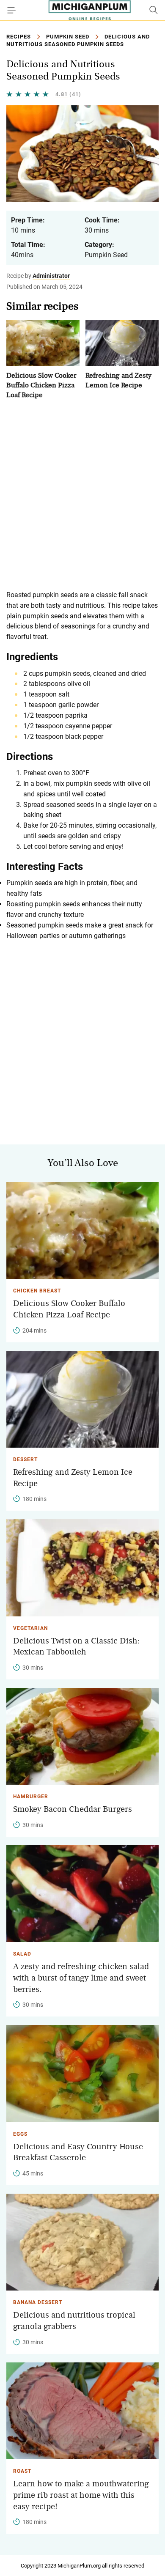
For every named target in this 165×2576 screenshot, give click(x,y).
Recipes (19, 37)
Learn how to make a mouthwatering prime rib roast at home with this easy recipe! (81, 2495)
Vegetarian (30, 1628)
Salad (22, 1954)
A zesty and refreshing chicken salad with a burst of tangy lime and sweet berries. (81, 1978)
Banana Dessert (38, 2302)
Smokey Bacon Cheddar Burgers (73, 1809)
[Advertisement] (82, 495)
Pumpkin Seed (68, 37)
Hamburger (31, 1797)
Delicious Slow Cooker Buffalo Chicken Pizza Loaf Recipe (41, 385)
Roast (22, 2471)
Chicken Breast (37, 1291)
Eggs (20, 2134)
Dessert (25, 1459)
